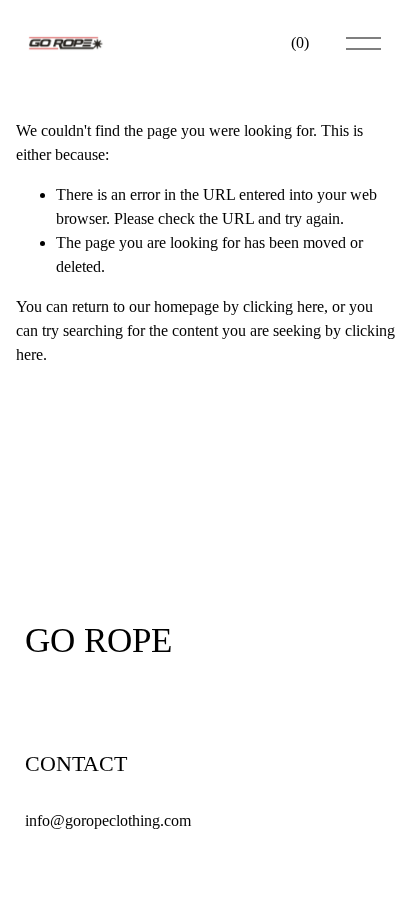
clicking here (283, 306)
